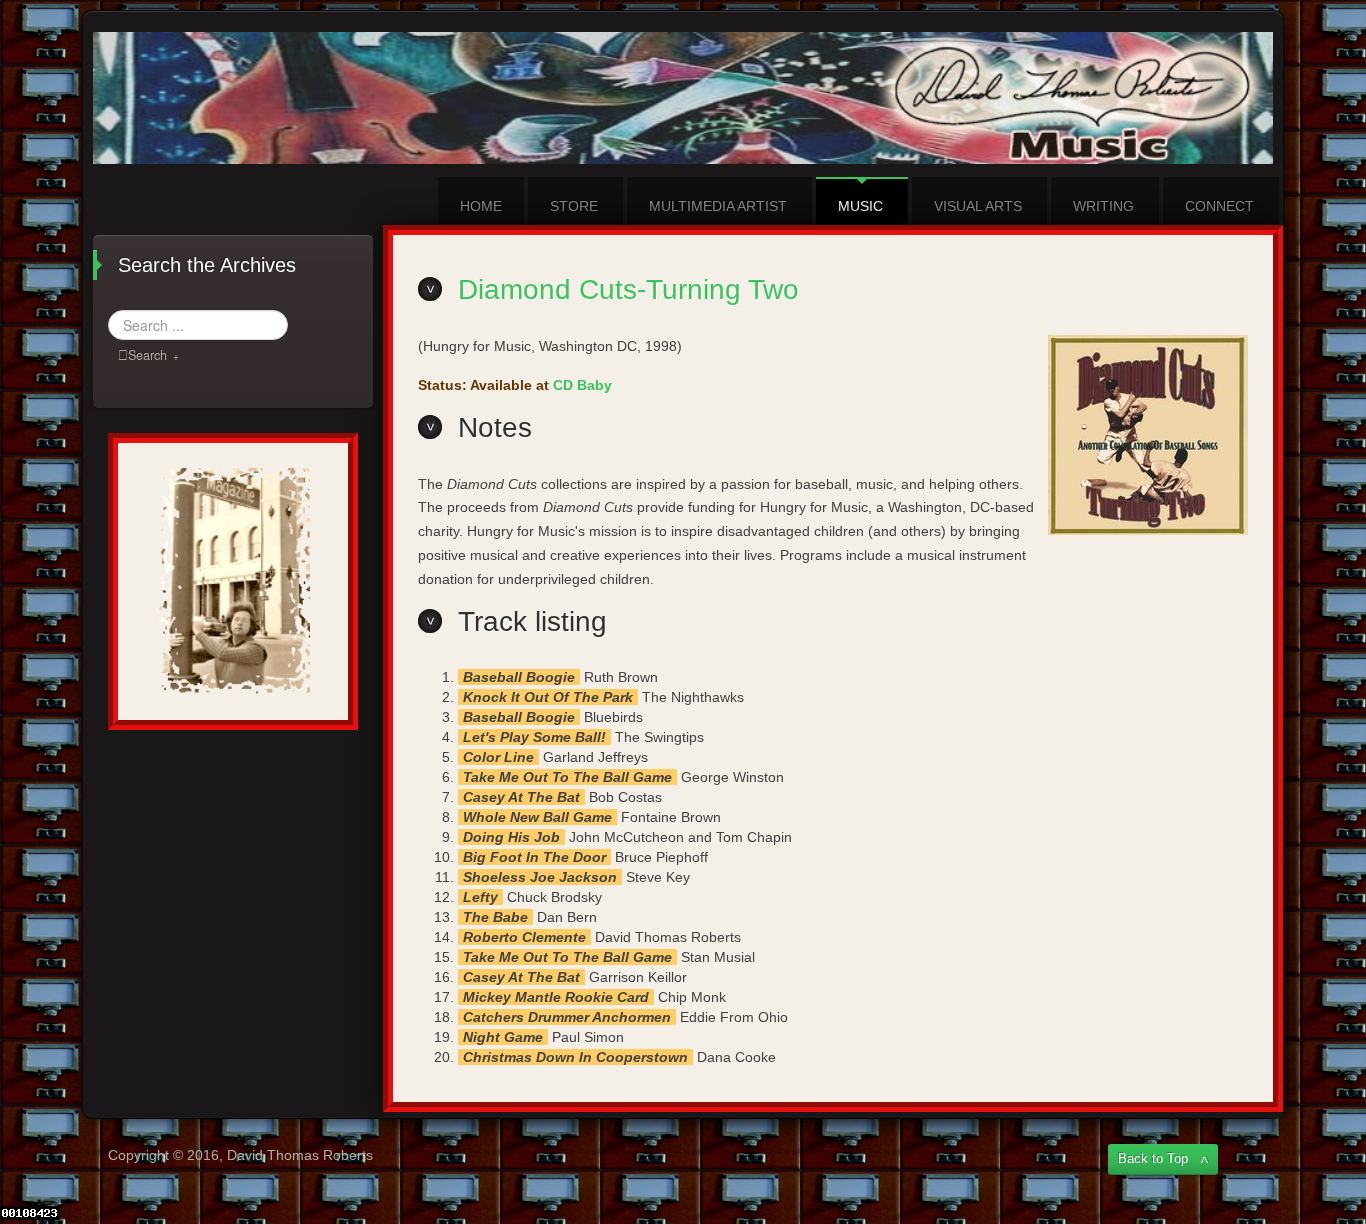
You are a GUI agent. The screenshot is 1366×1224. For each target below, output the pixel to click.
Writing (1103, 206)
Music (860, 206)
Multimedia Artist (718, 206)
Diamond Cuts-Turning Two (628, 289)
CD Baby (582, 385)
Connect (1219, 206)
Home (481, 206)
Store (574, 206)
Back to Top (1153, 1159)
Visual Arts (978, 206)
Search (147, 355)
